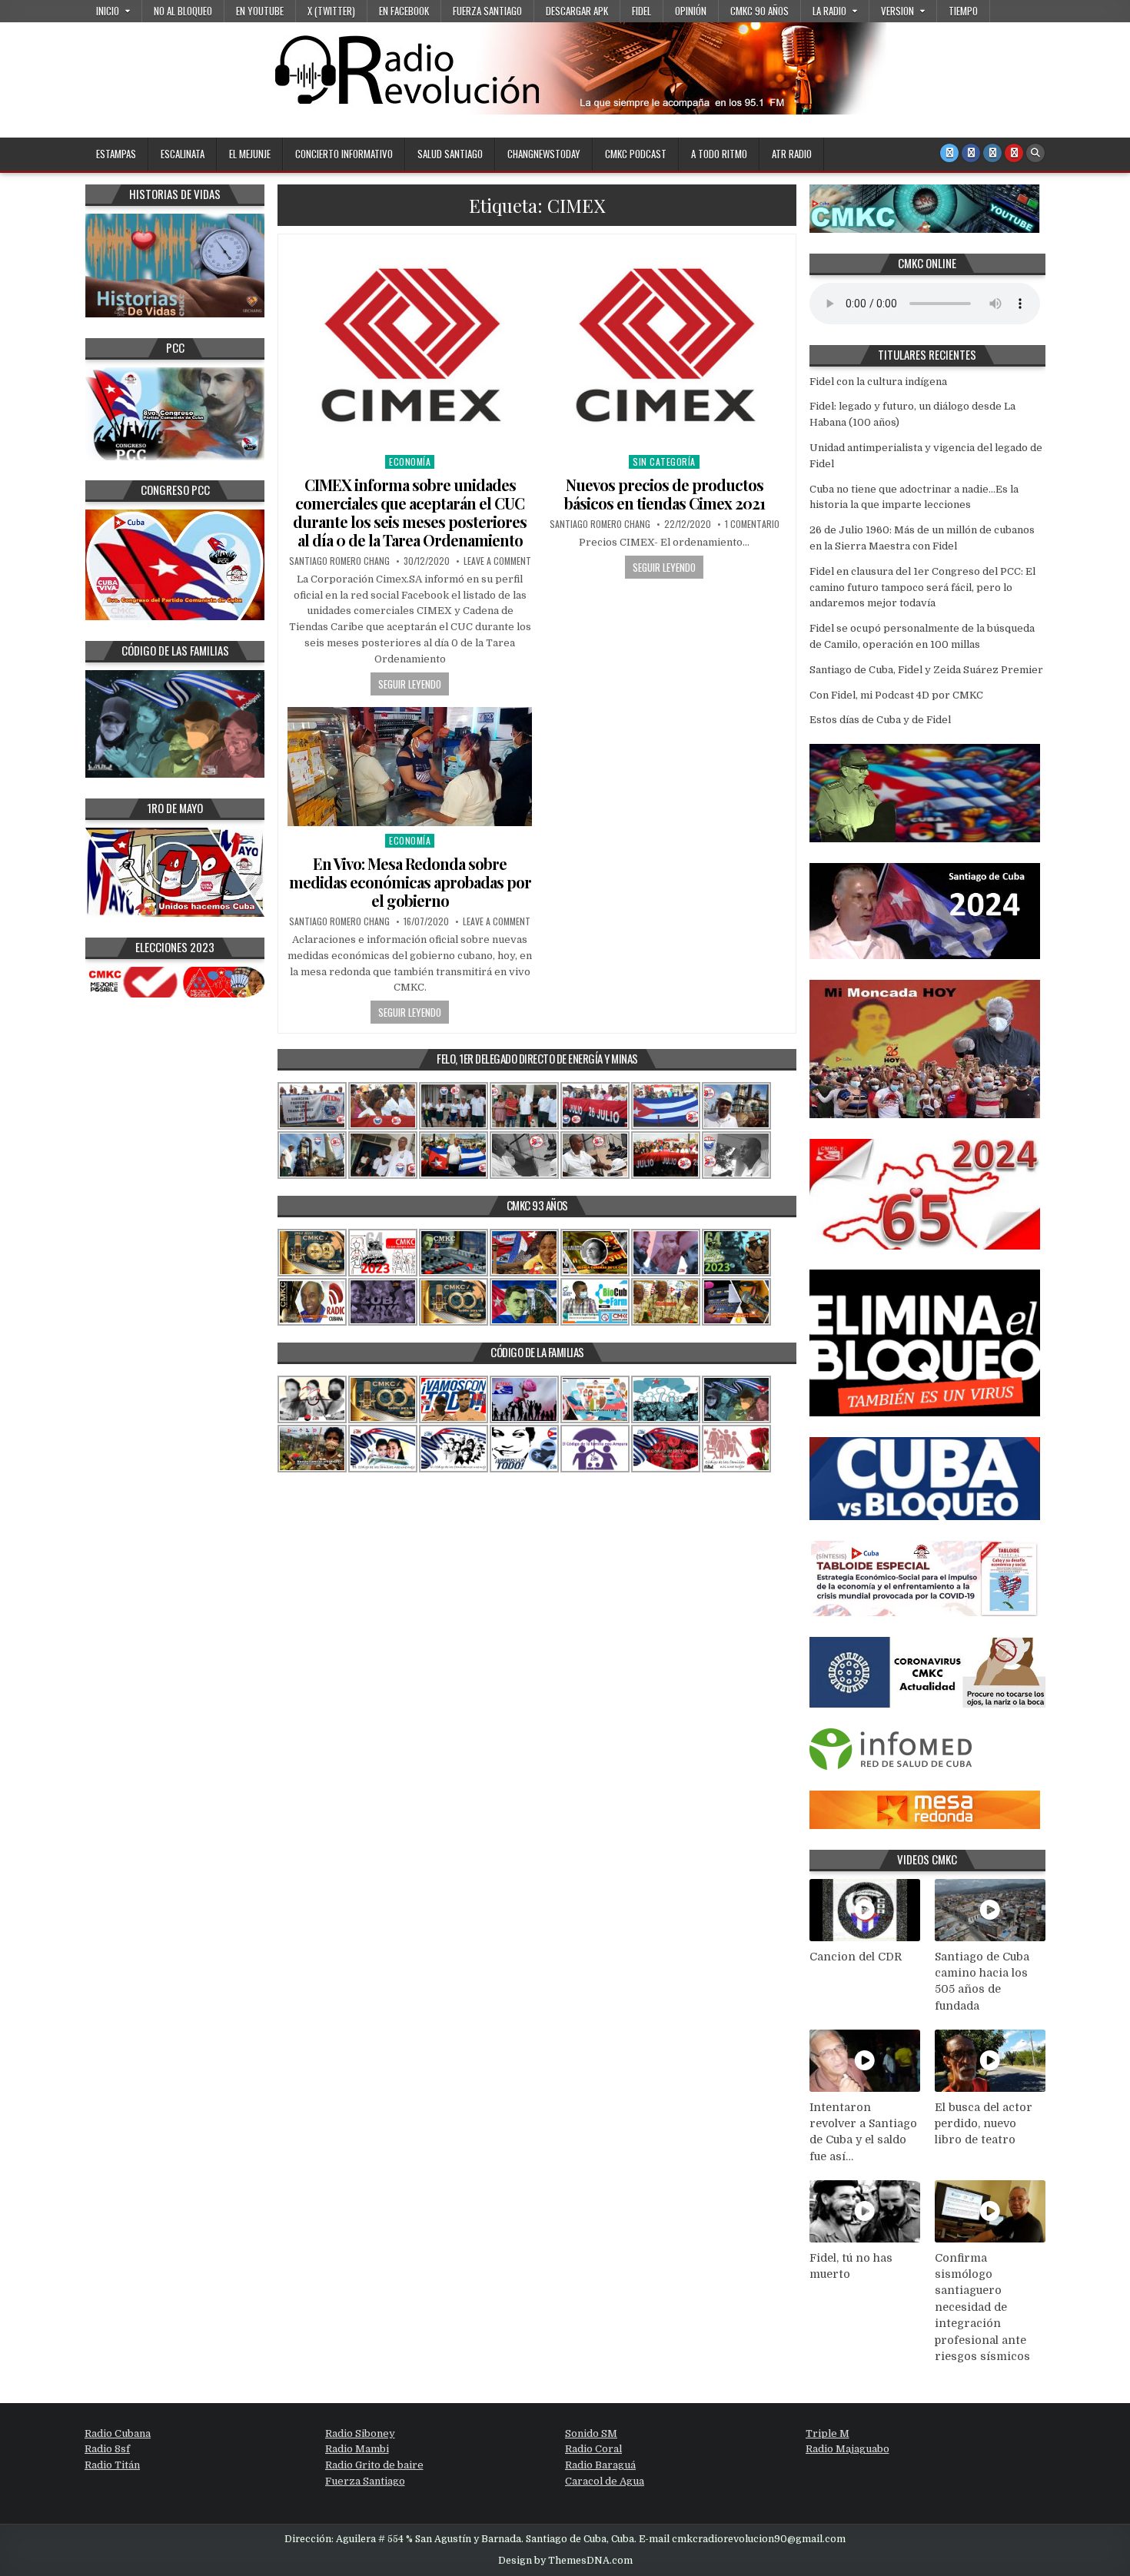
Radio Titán (112, 2465)
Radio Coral (593, 2449)
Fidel (641, 11)
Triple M (828, 2433)
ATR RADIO (792, 154)
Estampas (116, 154)
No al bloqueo (183, 11)
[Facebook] (971, 153)
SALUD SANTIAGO (450, 154)
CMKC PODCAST (636, 154)
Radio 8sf (107, 2449)
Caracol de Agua (605, 2481)
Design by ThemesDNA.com (565, 2561)
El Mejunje (250, 154)
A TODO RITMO (719, 154)
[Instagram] (992, 153)
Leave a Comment (497, 561)
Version (897, 11)
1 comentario (752, 524)
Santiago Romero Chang (339, 561)
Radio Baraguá (600, 2465)
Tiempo (963, 11)
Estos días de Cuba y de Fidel (880, 720)
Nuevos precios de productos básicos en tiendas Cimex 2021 (665, 494)
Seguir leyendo (410, 684)
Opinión (691, 11)
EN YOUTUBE (260, 11)
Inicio (108, 11)
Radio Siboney (360, 2433)
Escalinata (183, 154)
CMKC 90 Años (759, 11)
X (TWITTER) (331, 11)
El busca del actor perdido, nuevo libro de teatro (984, 2124)
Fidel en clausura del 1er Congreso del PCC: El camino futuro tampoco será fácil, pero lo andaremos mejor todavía (922, 588)
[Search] (1035, 153)
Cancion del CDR (856, 1957)
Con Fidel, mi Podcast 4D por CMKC (896, 695)
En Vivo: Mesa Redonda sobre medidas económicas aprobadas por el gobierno (410, 882)
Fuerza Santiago (487, 11)
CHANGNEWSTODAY (544, 154)
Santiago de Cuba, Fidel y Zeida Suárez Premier (926, 670)
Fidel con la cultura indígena (878, 382)
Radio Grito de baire (374, 2465)
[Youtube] (1014, 153)
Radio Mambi (357, 2449)
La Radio (829, 11)
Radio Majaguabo (847, 2449)
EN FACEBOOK (404, 11)
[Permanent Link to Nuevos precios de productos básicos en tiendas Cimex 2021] (664, 345)
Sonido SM (591, 2433)
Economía (410, 461)
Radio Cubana (118, 2433)
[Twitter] (949, 153)
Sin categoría (664, 461)
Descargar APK (577, 11)
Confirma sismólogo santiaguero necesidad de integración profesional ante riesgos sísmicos (982, 2307)
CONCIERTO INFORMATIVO (344, 154)
